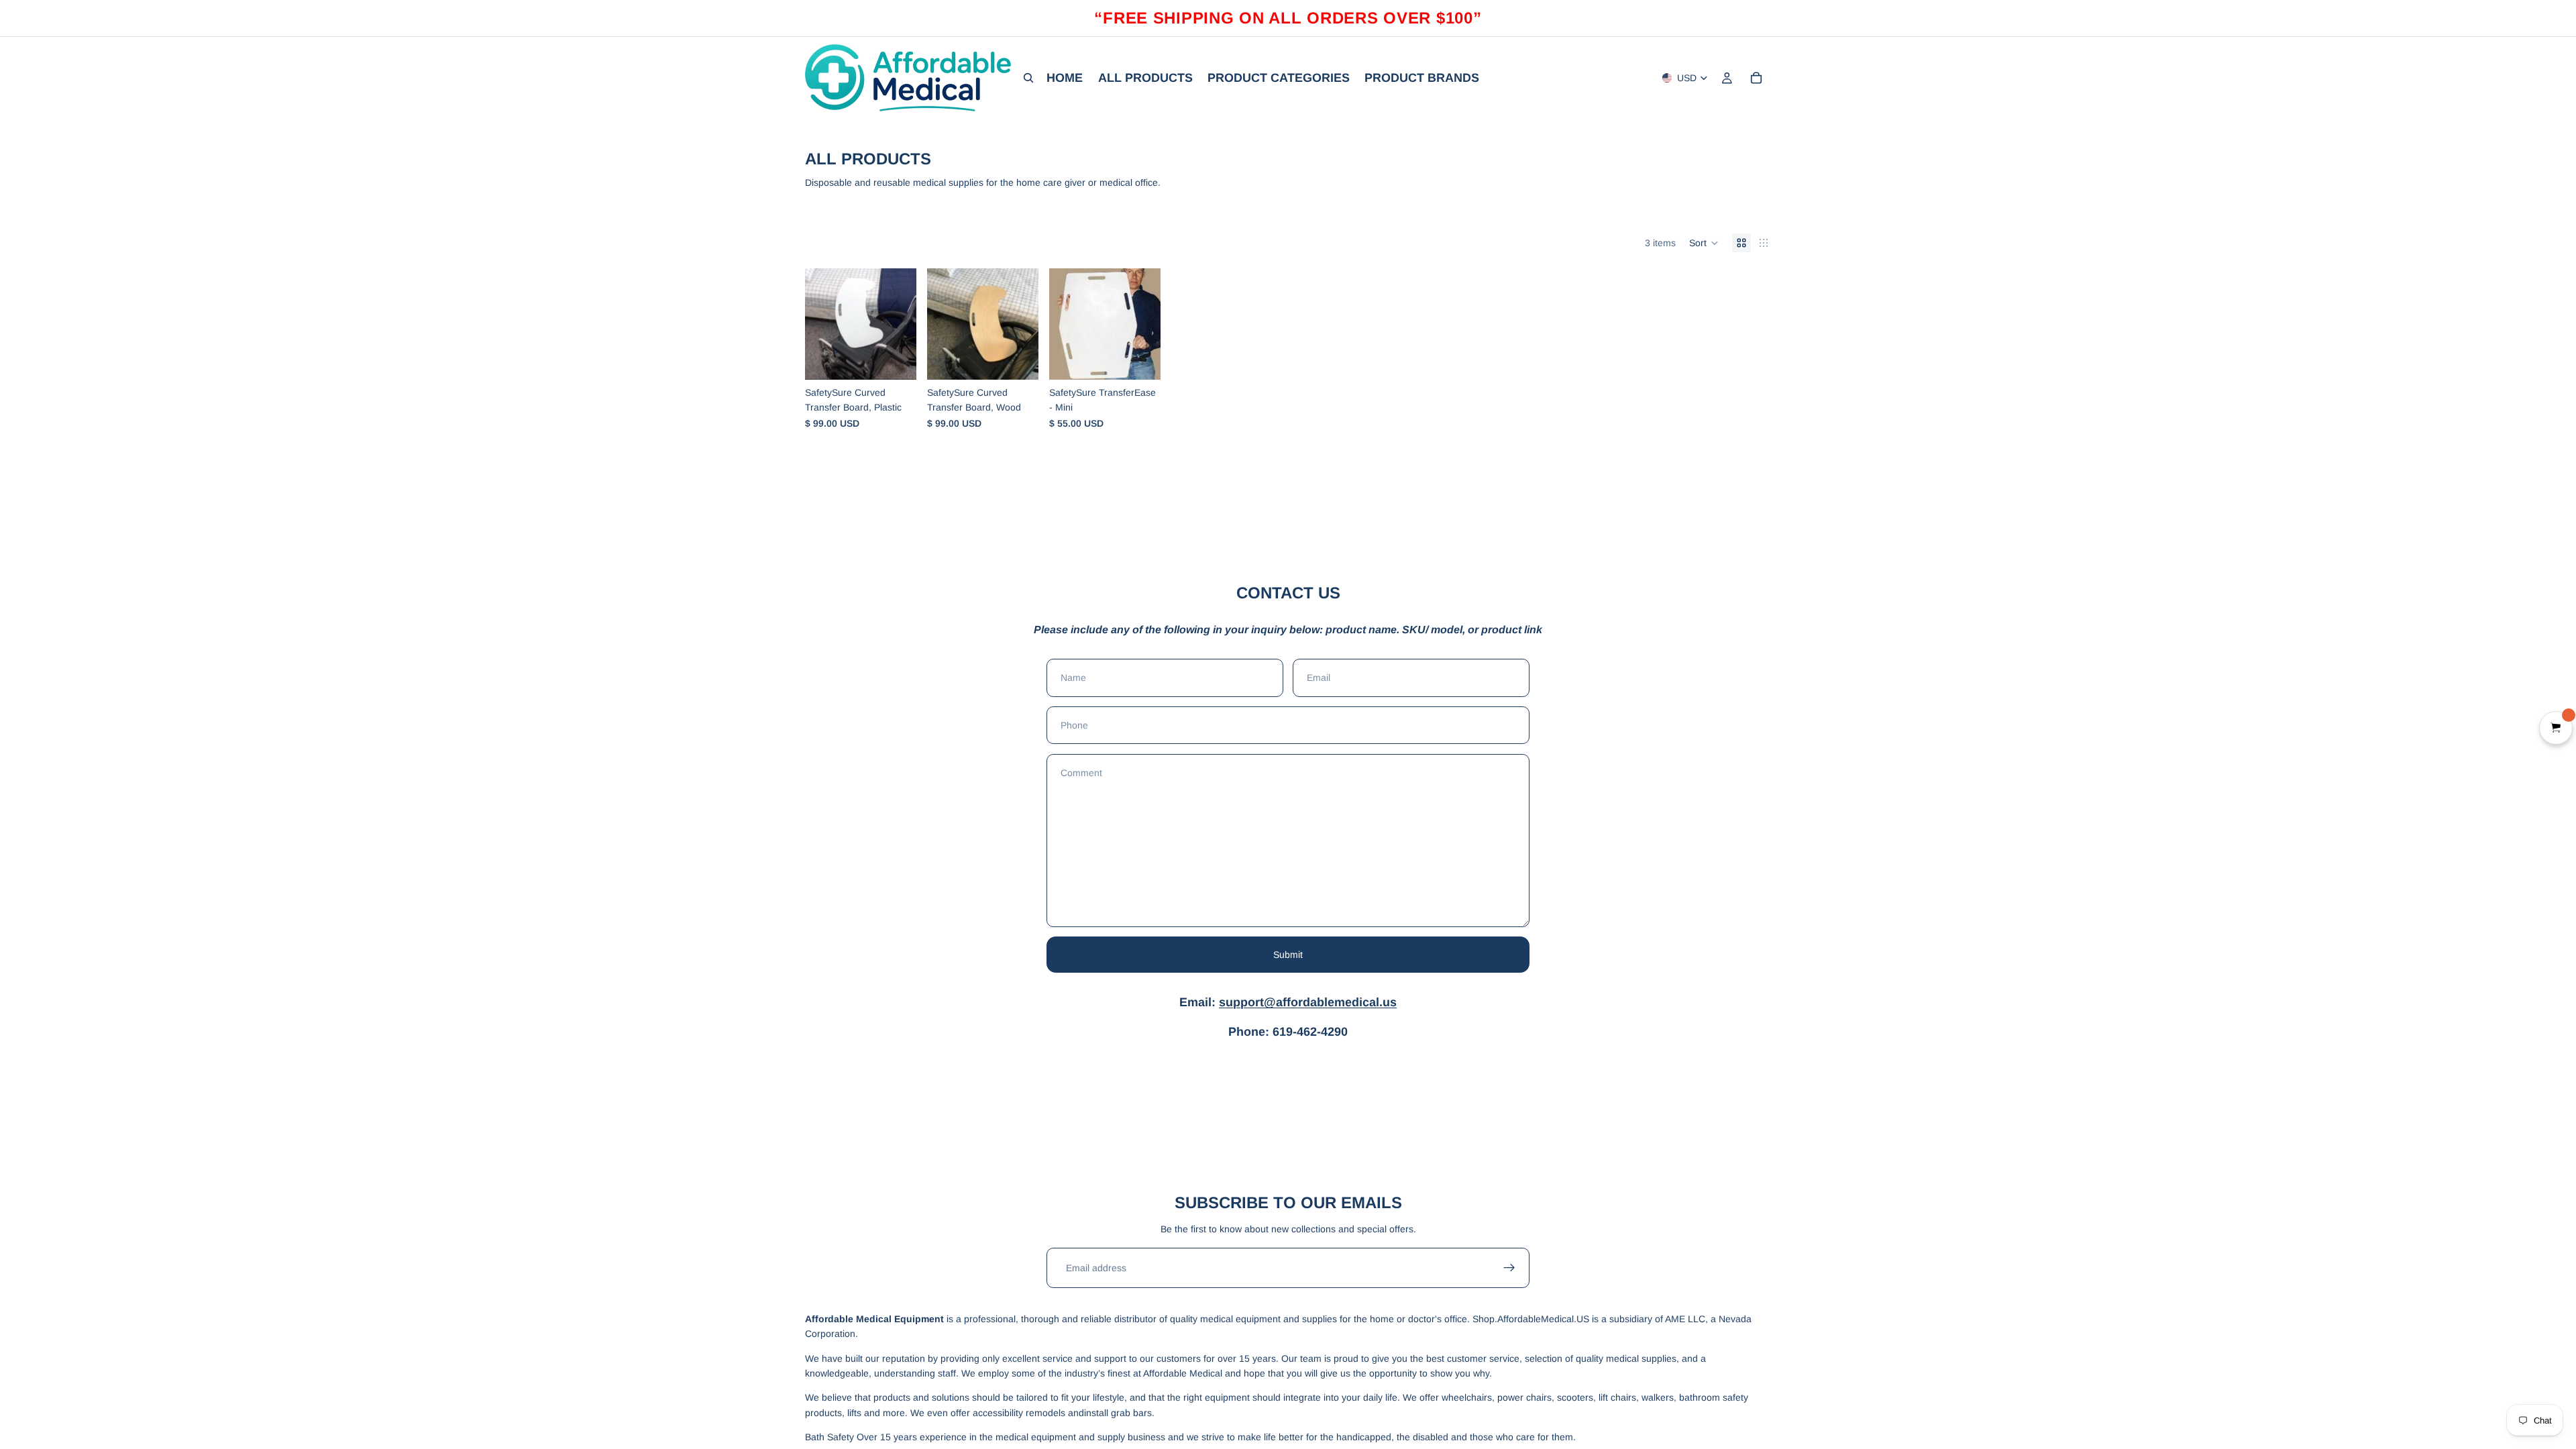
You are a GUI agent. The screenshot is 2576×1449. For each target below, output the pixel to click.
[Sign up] (1509, 1268)
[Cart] (1756, 78)
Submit (1288, 955)
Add (907, 359)
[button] (1704, 243)
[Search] (1028, 78)
